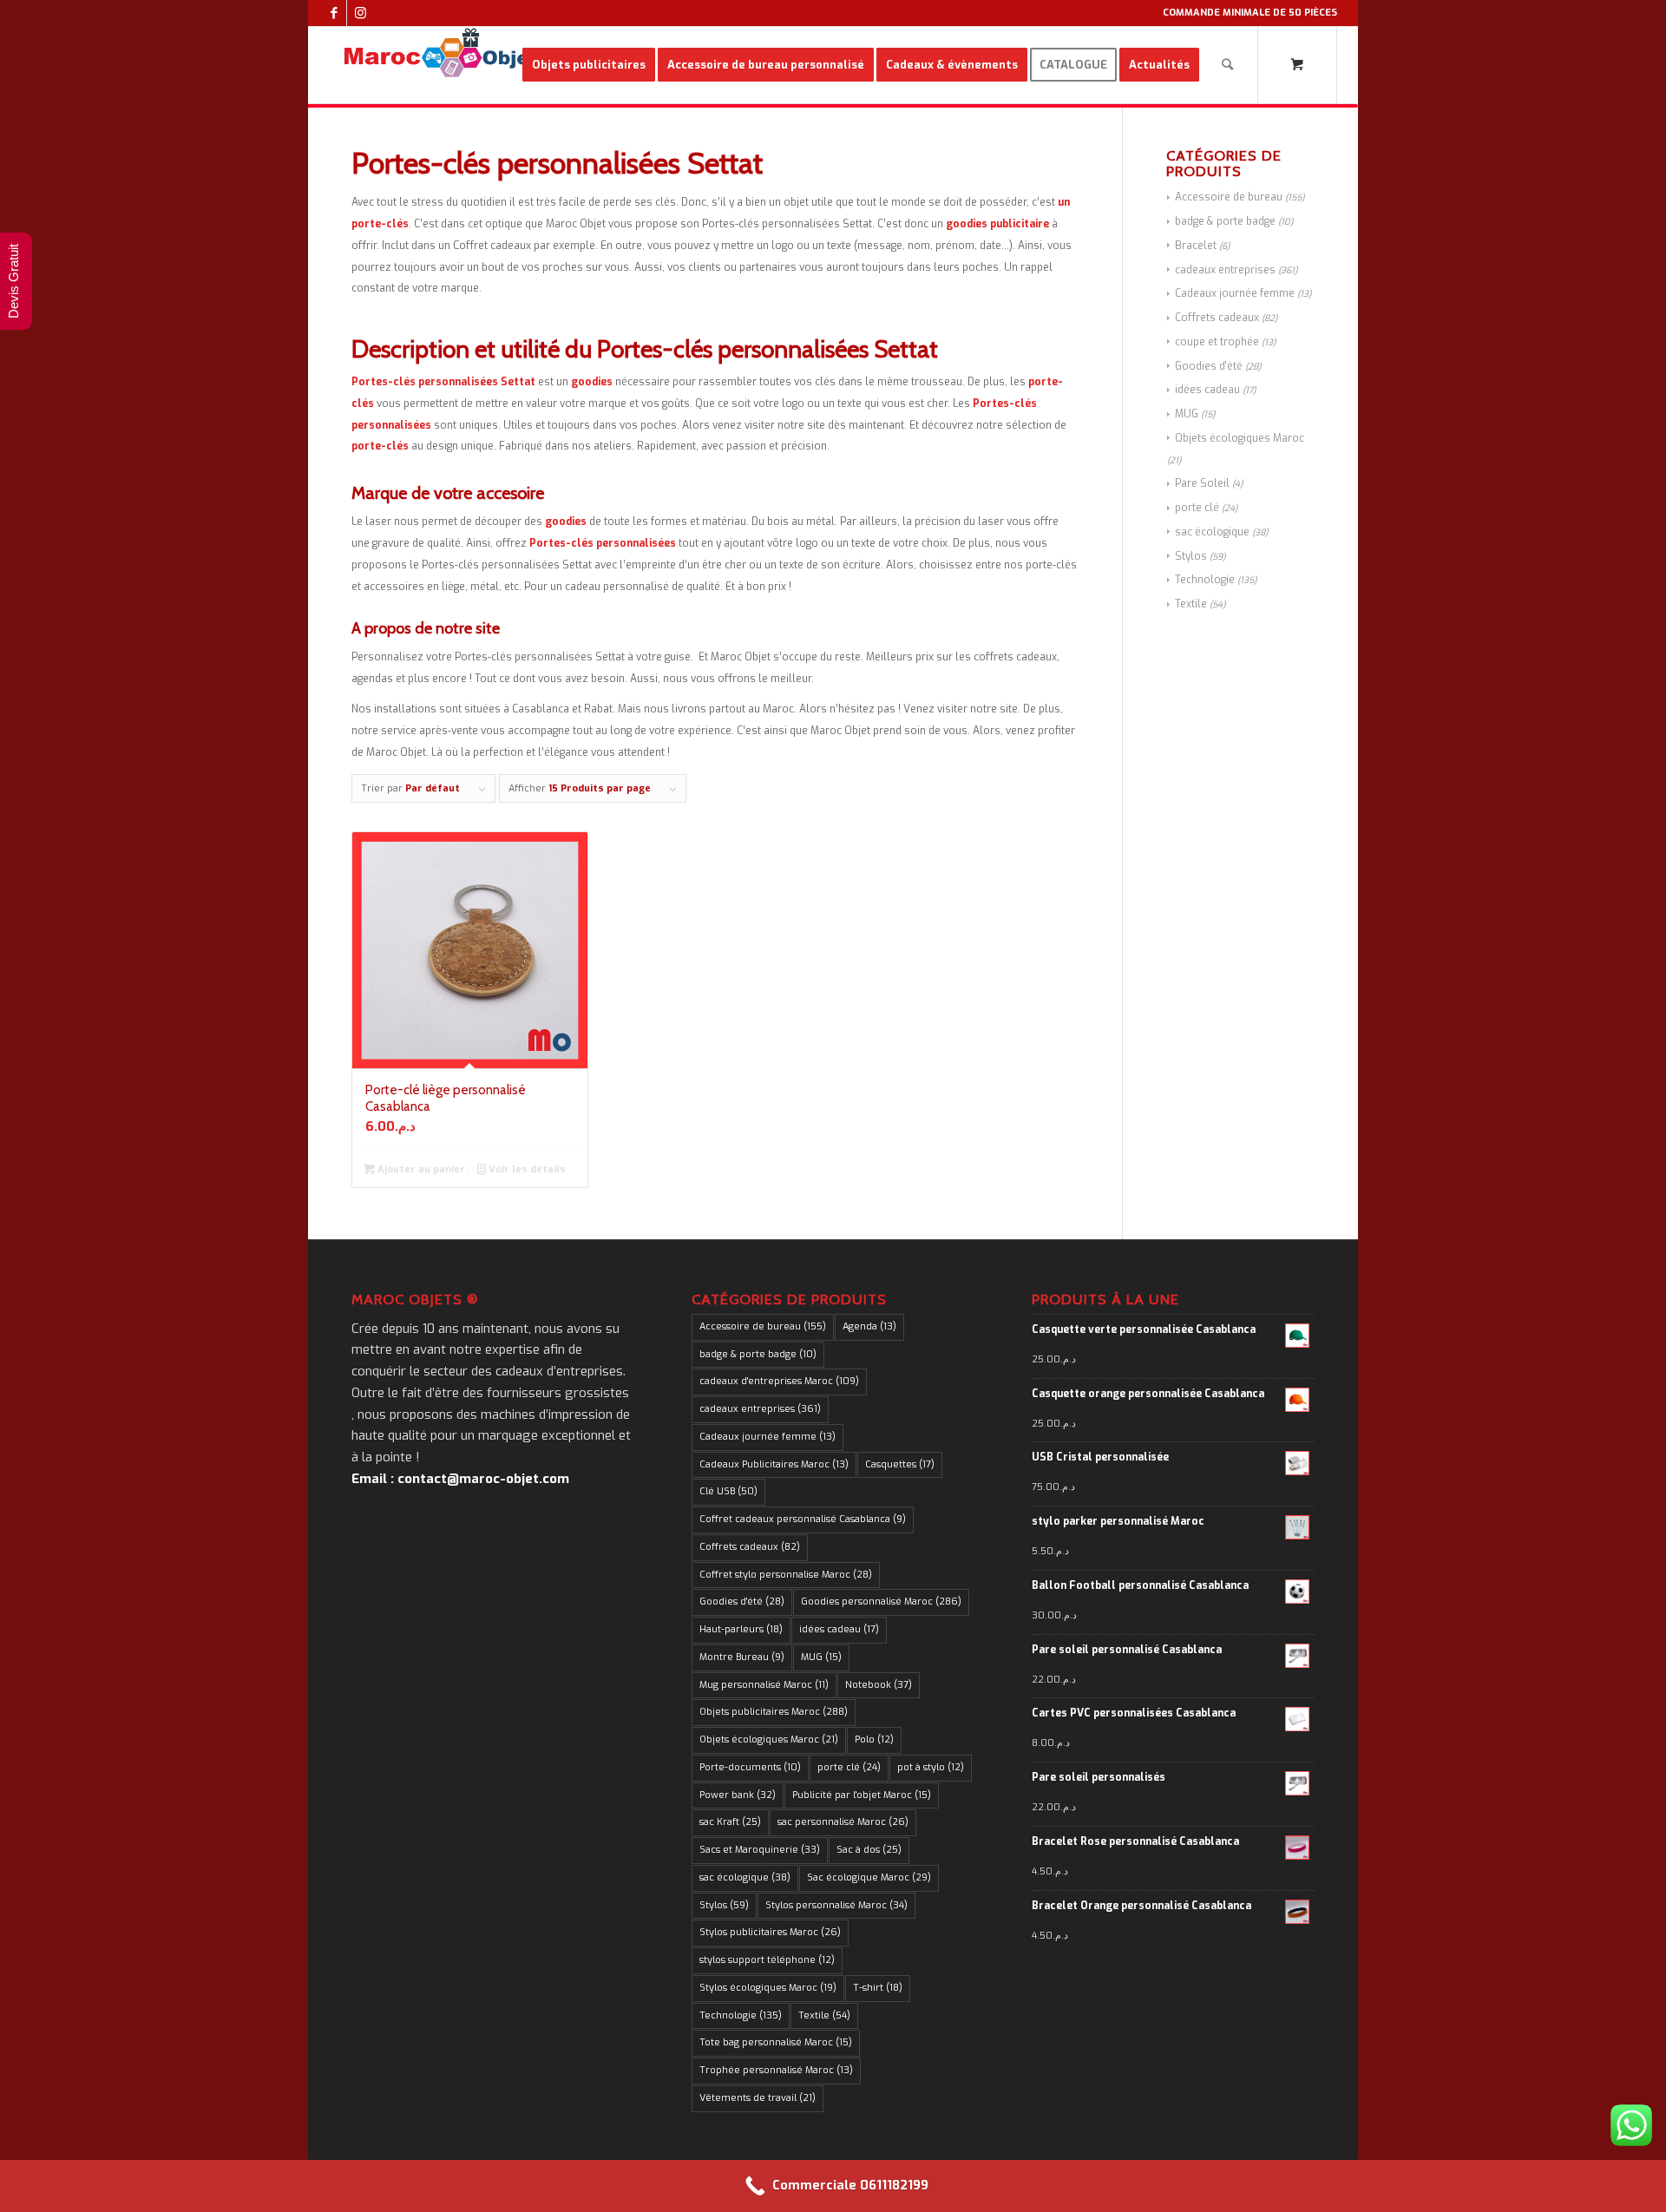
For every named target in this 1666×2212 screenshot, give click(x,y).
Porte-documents (750, 1767)
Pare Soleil (1202, 483)
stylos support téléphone (767, 1960)
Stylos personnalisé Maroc (836, 1905)
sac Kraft (730, 1822)
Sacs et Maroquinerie (760, 1850)
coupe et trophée (1217, 342)
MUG (1187, 414)
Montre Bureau (742, 1657)
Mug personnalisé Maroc (764, 1685)
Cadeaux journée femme (1235, 293)
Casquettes (900, 1464)
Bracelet (1196, 246)
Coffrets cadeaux (1217, 318)
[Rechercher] (1227, 65)
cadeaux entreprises (1225, 270)
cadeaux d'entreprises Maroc (779, 1381)
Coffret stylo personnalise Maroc (786, 1575)
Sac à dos (869, 1850)
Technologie (1205, 580)
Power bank (738, 1795)
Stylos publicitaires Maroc (770, 1932)
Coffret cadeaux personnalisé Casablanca (803, 1519)
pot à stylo (931, 1767)
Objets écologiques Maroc (1240, 438)
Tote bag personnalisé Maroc (776, 2042)
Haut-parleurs (741, 1629)
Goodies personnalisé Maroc (881, 1602)
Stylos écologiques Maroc (768, 1988)
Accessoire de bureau (1229, 197)
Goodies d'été (1209, 366)
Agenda (869, 1326)
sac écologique (1212, 532)
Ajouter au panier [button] (420, 1169)
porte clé (1197, 508)
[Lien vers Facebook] (334, 13)
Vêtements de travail (758, 2098)
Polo (874, 1739)
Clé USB (728, 1491)
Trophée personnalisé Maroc (776, 2070)
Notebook (879, 1685)
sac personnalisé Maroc (843, 1822)
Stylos (1191, 556)
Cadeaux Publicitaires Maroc (774, 1464)
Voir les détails (526, 1169)
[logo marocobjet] (440, 65)
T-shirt (878, 1988)
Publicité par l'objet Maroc (862, 1795)
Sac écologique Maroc (869, 1877)
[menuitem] (589, 65)
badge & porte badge (1225, 221)
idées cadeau (1207, 390)
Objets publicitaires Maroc (774, 1712)
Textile (1191, 604)
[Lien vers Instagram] (360, 13)
